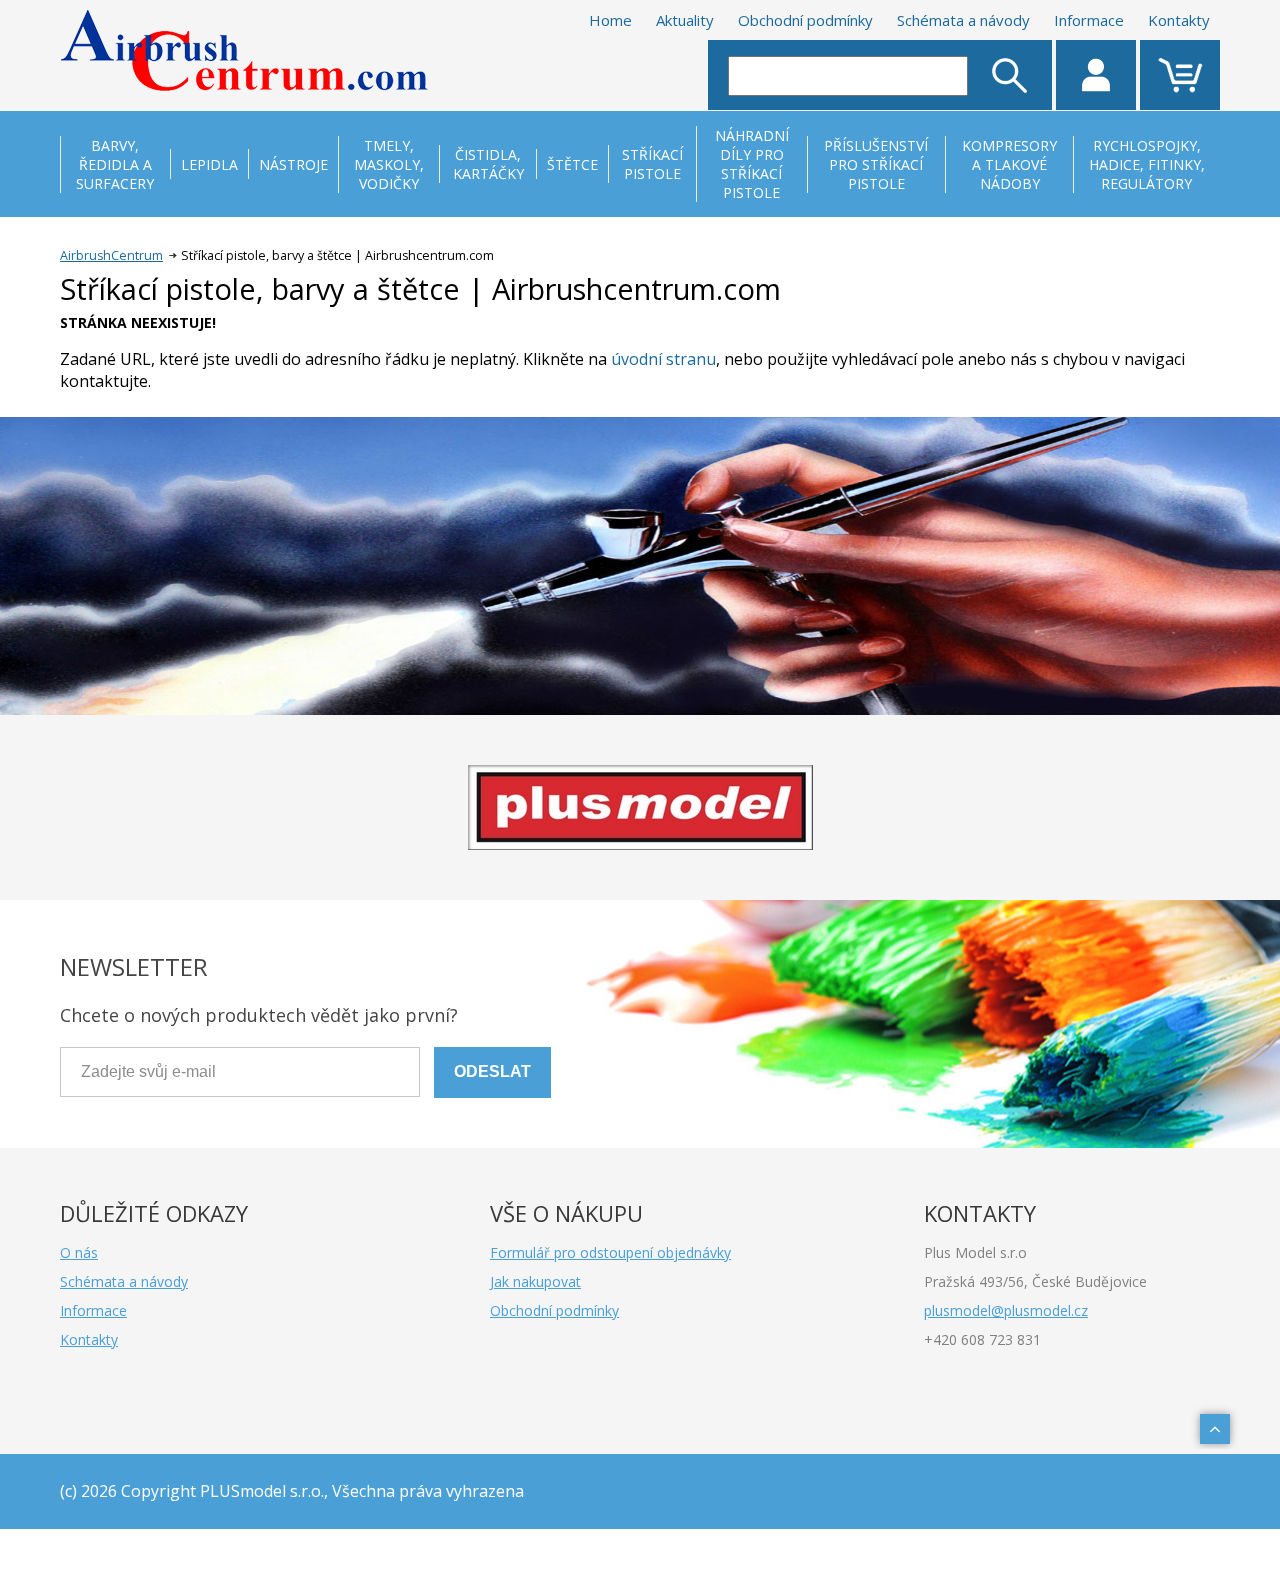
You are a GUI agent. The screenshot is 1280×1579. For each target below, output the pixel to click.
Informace (1089, 20)
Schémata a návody (963, 20)
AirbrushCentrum (111, 255)
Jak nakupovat (535, 1281)
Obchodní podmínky (805, 20)
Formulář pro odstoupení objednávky (610, 1252)
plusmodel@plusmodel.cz (1006, 1310)
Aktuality (685, 20)
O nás (79, 1252)
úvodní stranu (663, 359)
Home (610, 20)
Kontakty (1179, 20)
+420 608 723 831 (982, 1339)
